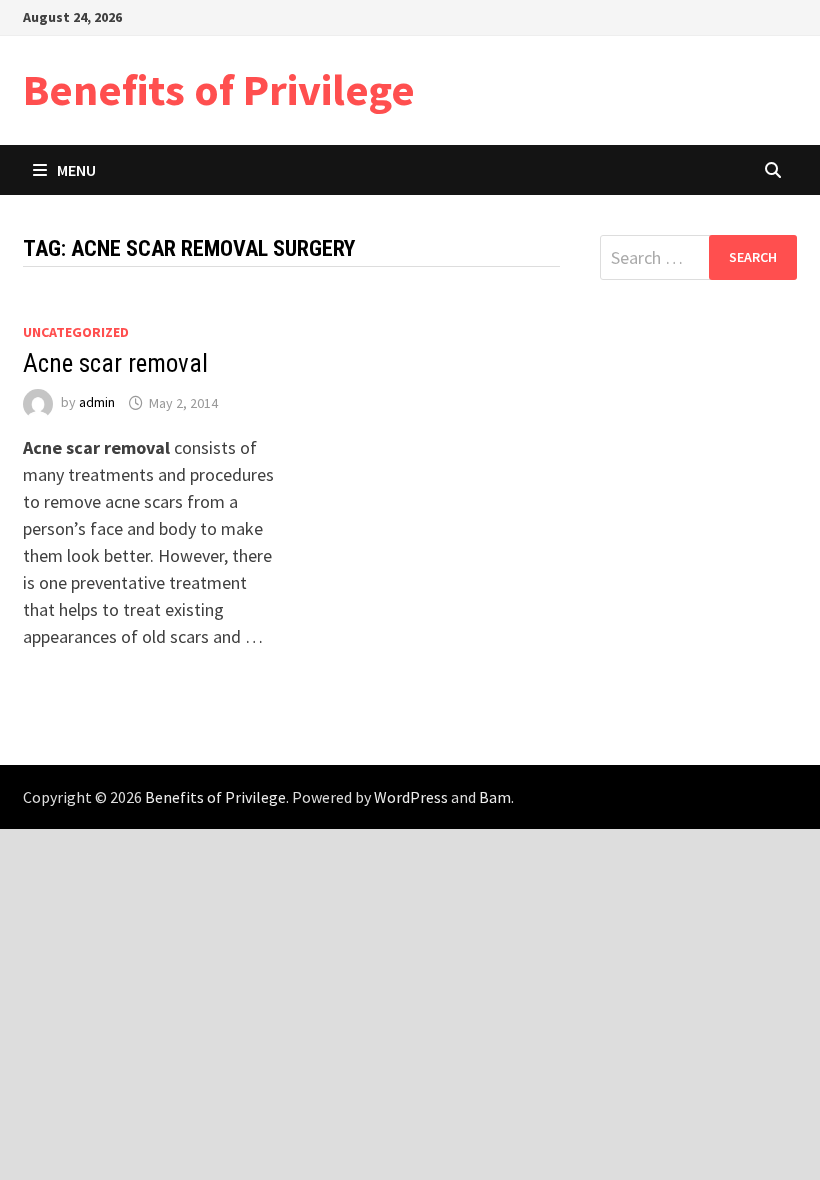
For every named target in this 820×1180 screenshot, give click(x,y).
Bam (495, 797)
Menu (76, 170)
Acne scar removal (115, 363)
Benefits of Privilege (219, 89)
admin (97, 403)
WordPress (411, 797)
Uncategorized (76, 332)
